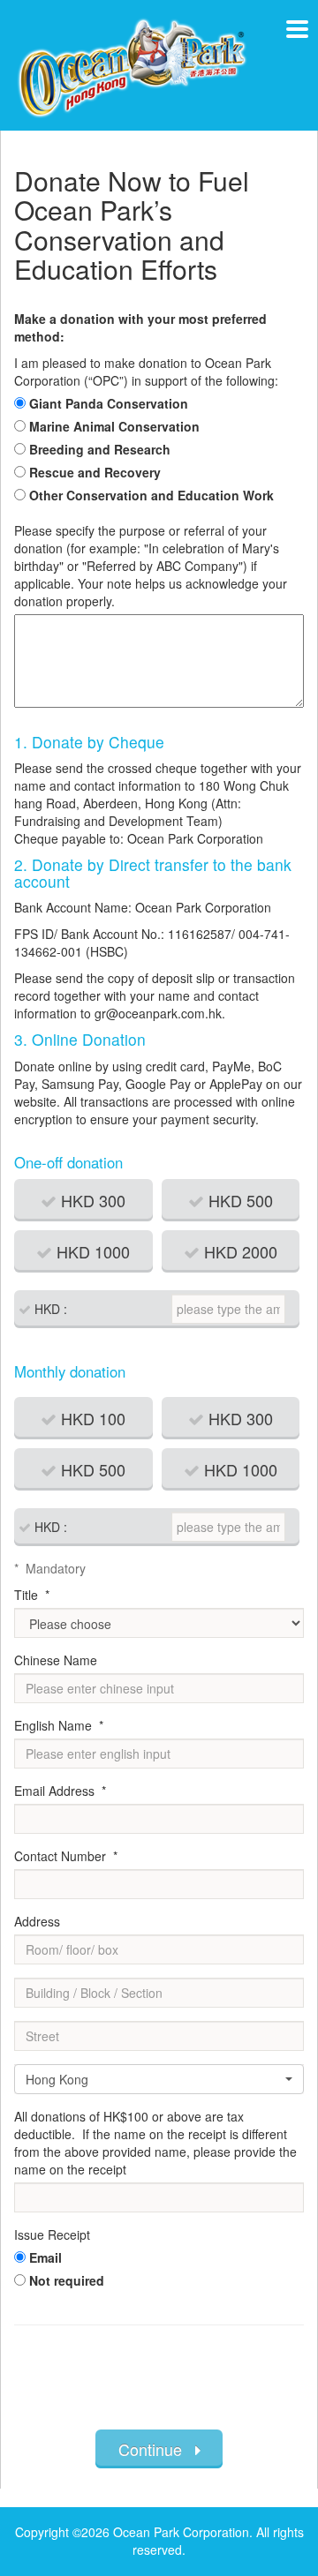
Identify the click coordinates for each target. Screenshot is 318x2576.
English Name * (59, 1725)
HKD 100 (91, 1418)
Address (37, 1921)
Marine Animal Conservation (114, 426)
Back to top (265, 2505)
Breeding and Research (100, 449)
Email (45, 2257)
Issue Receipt (52, 2234)
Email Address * (60, 1791)
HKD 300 (91, 1200)
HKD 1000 (91, 1251)
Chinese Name (56, 1660)
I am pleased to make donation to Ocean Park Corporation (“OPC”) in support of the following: (146, 372)
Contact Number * (66, 1856)
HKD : (49, 1309)
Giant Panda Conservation (109, 403)
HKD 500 (238, 1200)
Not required (67, 2280)
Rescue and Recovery (95, 472)
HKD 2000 (238, 1251)
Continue (157, 2449)
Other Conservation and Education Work (151, 495)
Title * (32, 1595)
